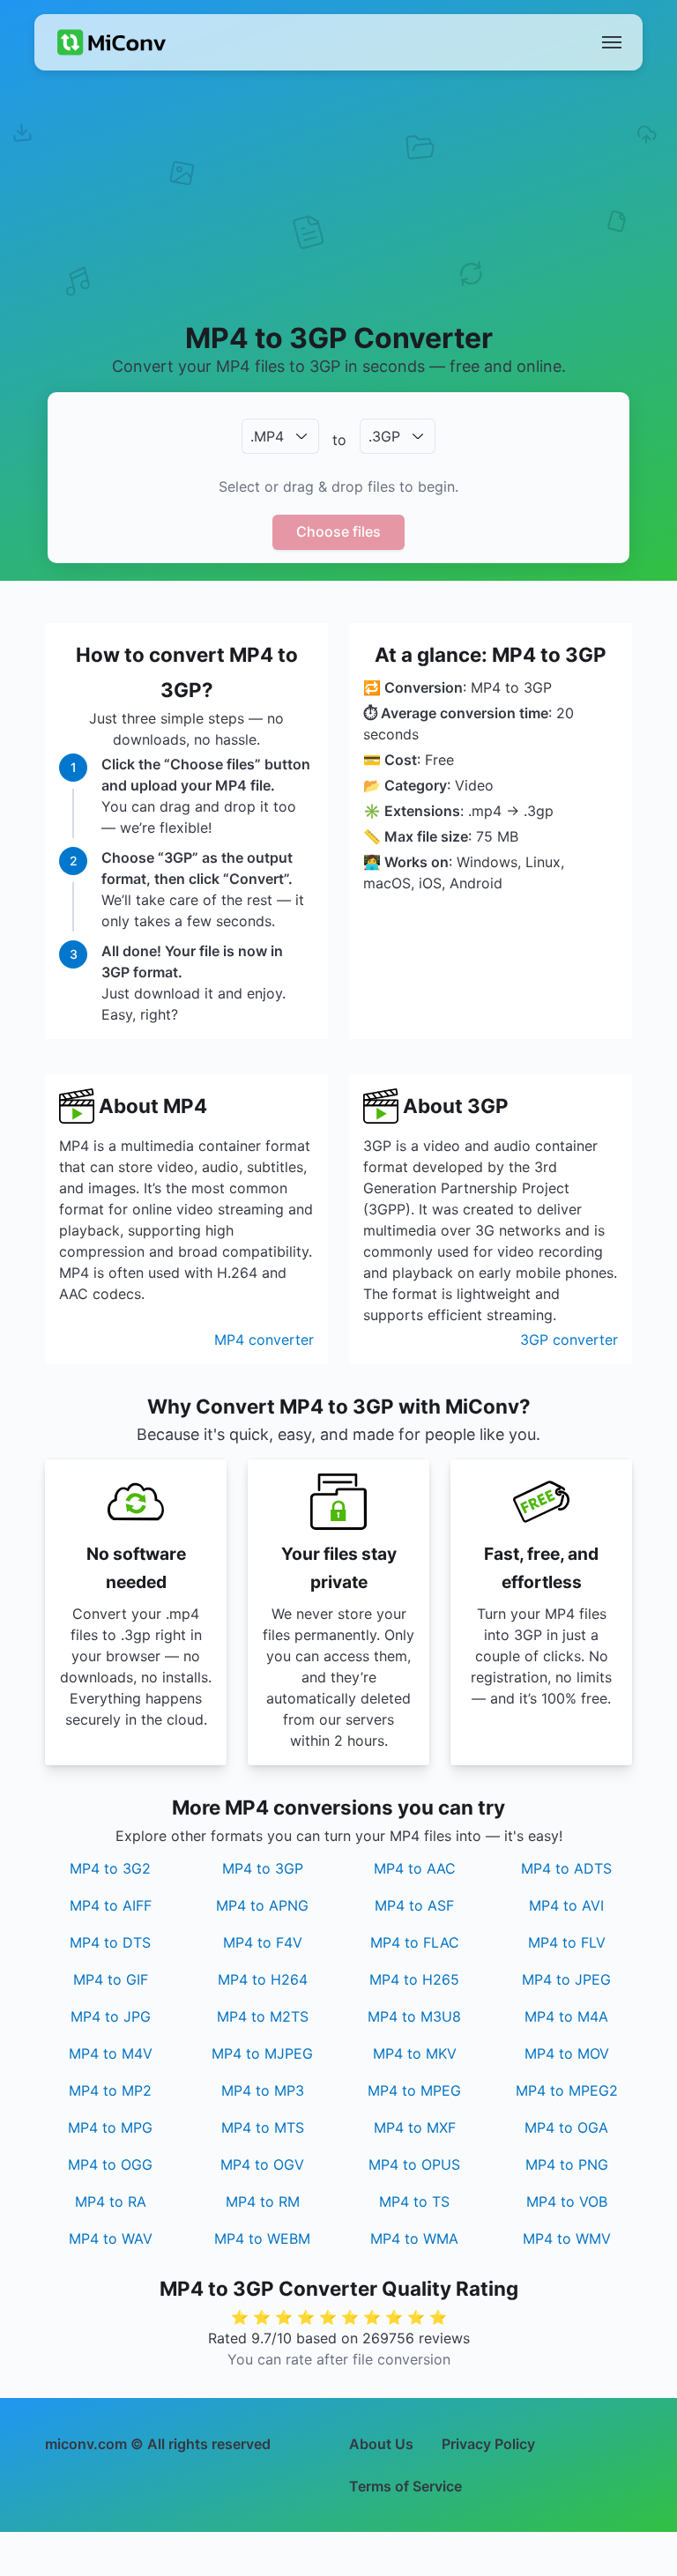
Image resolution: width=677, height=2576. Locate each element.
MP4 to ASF (414, 1905)
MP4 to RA (111, 2201)
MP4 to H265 (414, 1979)
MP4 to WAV (111, 2238)
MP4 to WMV (567, 2238)
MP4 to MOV (567, 2053)
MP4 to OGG (110, 2164)
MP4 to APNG (262, 1905)
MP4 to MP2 (110, 2090)
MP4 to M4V (111, 2053)
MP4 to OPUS (414, 2164)
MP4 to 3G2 (110, 1868)
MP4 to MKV (415, 2053)
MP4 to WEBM (262, 2238)
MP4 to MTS (263, 2127)
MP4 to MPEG (414, 2090)
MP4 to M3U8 (414, 2016)
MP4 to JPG (111, 2016)
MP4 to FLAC (415, 1942)
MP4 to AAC (415, 1868)
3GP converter (569, 1340)
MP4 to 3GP (263, 1868)
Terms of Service (405, 2486)
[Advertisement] (338, 217)
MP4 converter (264, 1340)
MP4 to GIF (111, 1979)
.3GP (384, 436)
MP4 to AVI (566, 1905)
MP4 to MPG (110, 2127)
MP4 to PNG (567, 2164)
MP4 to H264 (263, 1979)
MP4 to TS (414, 2201)
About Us (381, 2444)
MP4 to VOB (567, 2201)
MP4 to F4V (263, 1942)
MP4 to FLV (567, 1942)
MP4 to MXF (415, 2127)
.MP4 (267, 436)
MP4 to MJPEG (262, 2053)
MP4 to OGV (262, 2164)
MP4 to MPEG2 (567, 2090)
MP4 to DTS (110, 1942)
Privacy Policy (488, 2444)
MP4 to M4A (566, 2016)
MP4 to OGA (566, 2127)
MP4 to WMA (414, 2238)
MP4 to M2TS (263, 2016)
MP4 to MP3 (263, 2090)
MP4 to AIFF (111, 1905)
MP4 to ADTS (566, 1868)
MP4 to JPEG (566, 1979)
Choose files (338, 531)
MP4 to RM (263, 2201)
